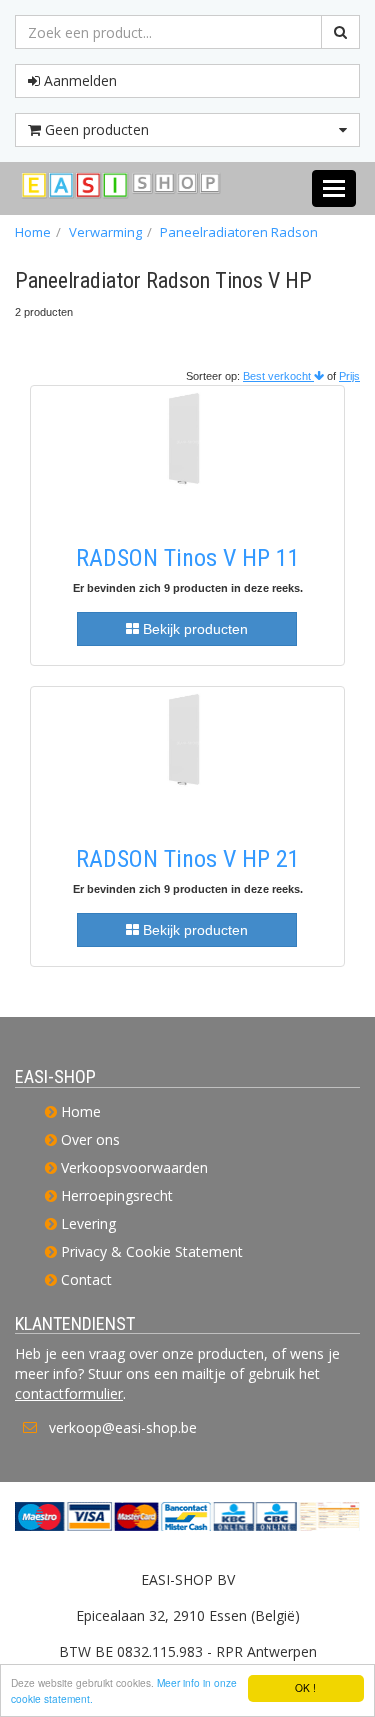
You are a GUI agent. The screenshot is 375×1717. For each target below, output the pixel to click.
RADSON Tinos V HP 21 (188, 859)
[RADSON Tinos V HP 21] (188, 756)
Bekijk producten (193, 629)
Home (33, 232)
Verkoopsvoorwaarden (134, 1167)
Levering (88, 1223)
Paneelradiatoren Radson (239, 232)
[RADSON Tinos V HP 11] (188, 455)
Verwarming (105, 232)
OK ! (305, 1687)
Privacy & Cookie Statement (152, 1251)
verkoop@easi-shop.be (123, 1427)
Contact (86, 1279)
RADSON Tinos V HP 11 (188, 558)
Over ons (90, 1139)
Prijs (349, 376)
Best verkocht (278, 376)
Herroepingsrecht (117, 1195)
